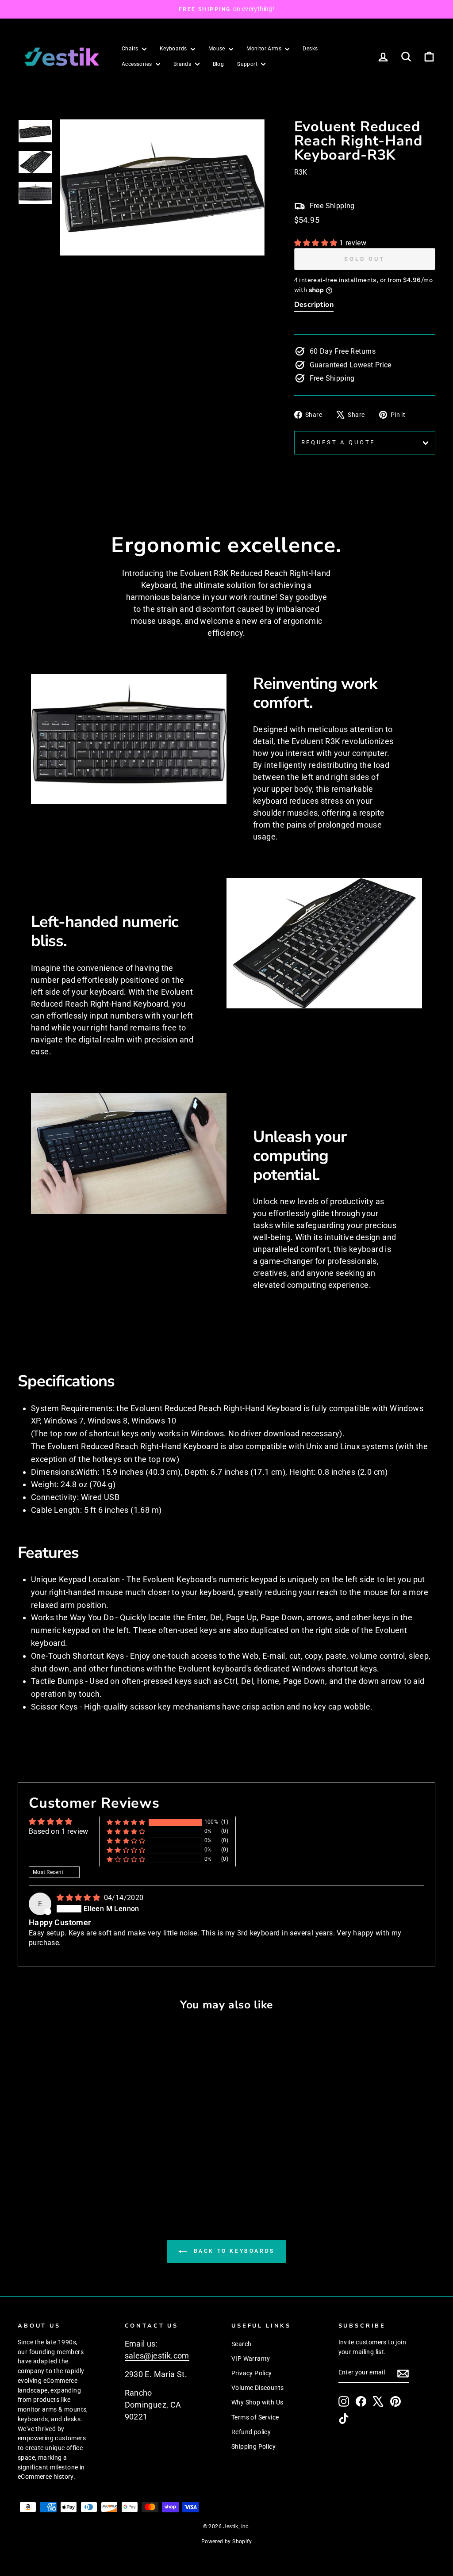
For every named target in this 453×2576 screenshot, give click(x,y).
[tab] (314, 306)
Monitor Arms (265, 49)
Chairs (131, 49)
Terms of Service (255, 2417)
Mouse (217, 49)
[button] (317, 243)
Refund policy (251, 2432)
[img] (79, 1898)
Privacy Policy (252, 2373)
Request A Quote (338, 442)
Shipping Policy (253, 2446)
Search (241, 2344)
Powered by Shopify (226, 2542)
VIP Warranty (251, 2358)
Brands (183, 64)
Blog (219, 64)
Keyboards (174, 49)
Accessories (138, 64)
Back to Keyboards (233, 2251)
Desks (310, 49)
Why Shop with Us (257, 2402)
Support (248, 64)
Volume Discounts (257, 2388)
